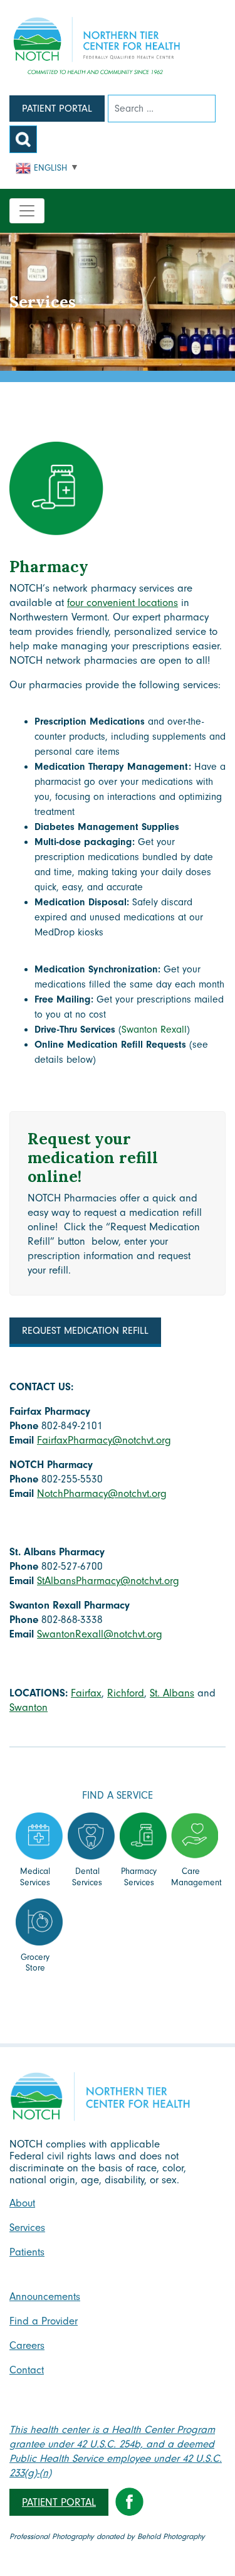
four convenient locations (123, 603)
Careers (27, 2345)
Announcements (45, 2297)
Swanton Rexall (154, 1030)
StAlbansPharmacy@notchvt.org (108, 1581)
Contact (27, 2370)
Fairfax (86, 1693)
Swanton (29, 1707)
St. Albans (172, 1693)
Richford (126, 1693)
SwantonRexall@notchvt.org (100, 1634)
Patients (27, 2252)
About (22, 2203)
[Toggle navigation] (27, 211)
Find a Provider (44, 2321)
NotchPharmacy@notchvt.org (102, 1493)
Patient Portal (57, 109)
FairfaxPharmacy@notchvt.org (104, 1440)
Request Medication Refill (85, 1331)
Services (27, 2227)
